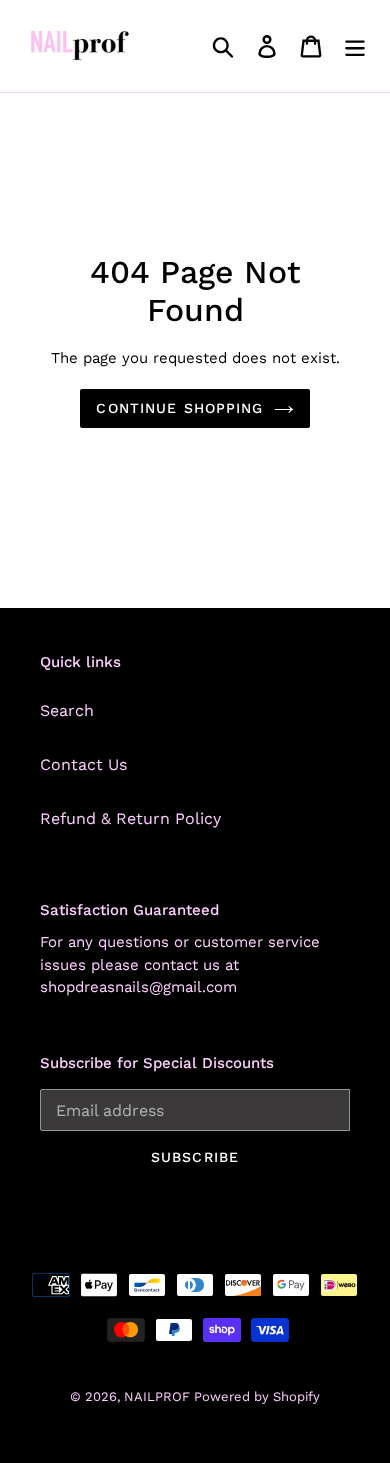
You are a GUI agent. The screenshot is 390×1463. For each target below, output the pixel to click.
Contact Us (83, 764)
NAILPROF (159, 1396)
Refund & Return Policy (130, 818)
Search (67, 710)
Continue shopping (179, 408)
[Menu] (355, 46)
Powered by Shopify (257, 1396)
